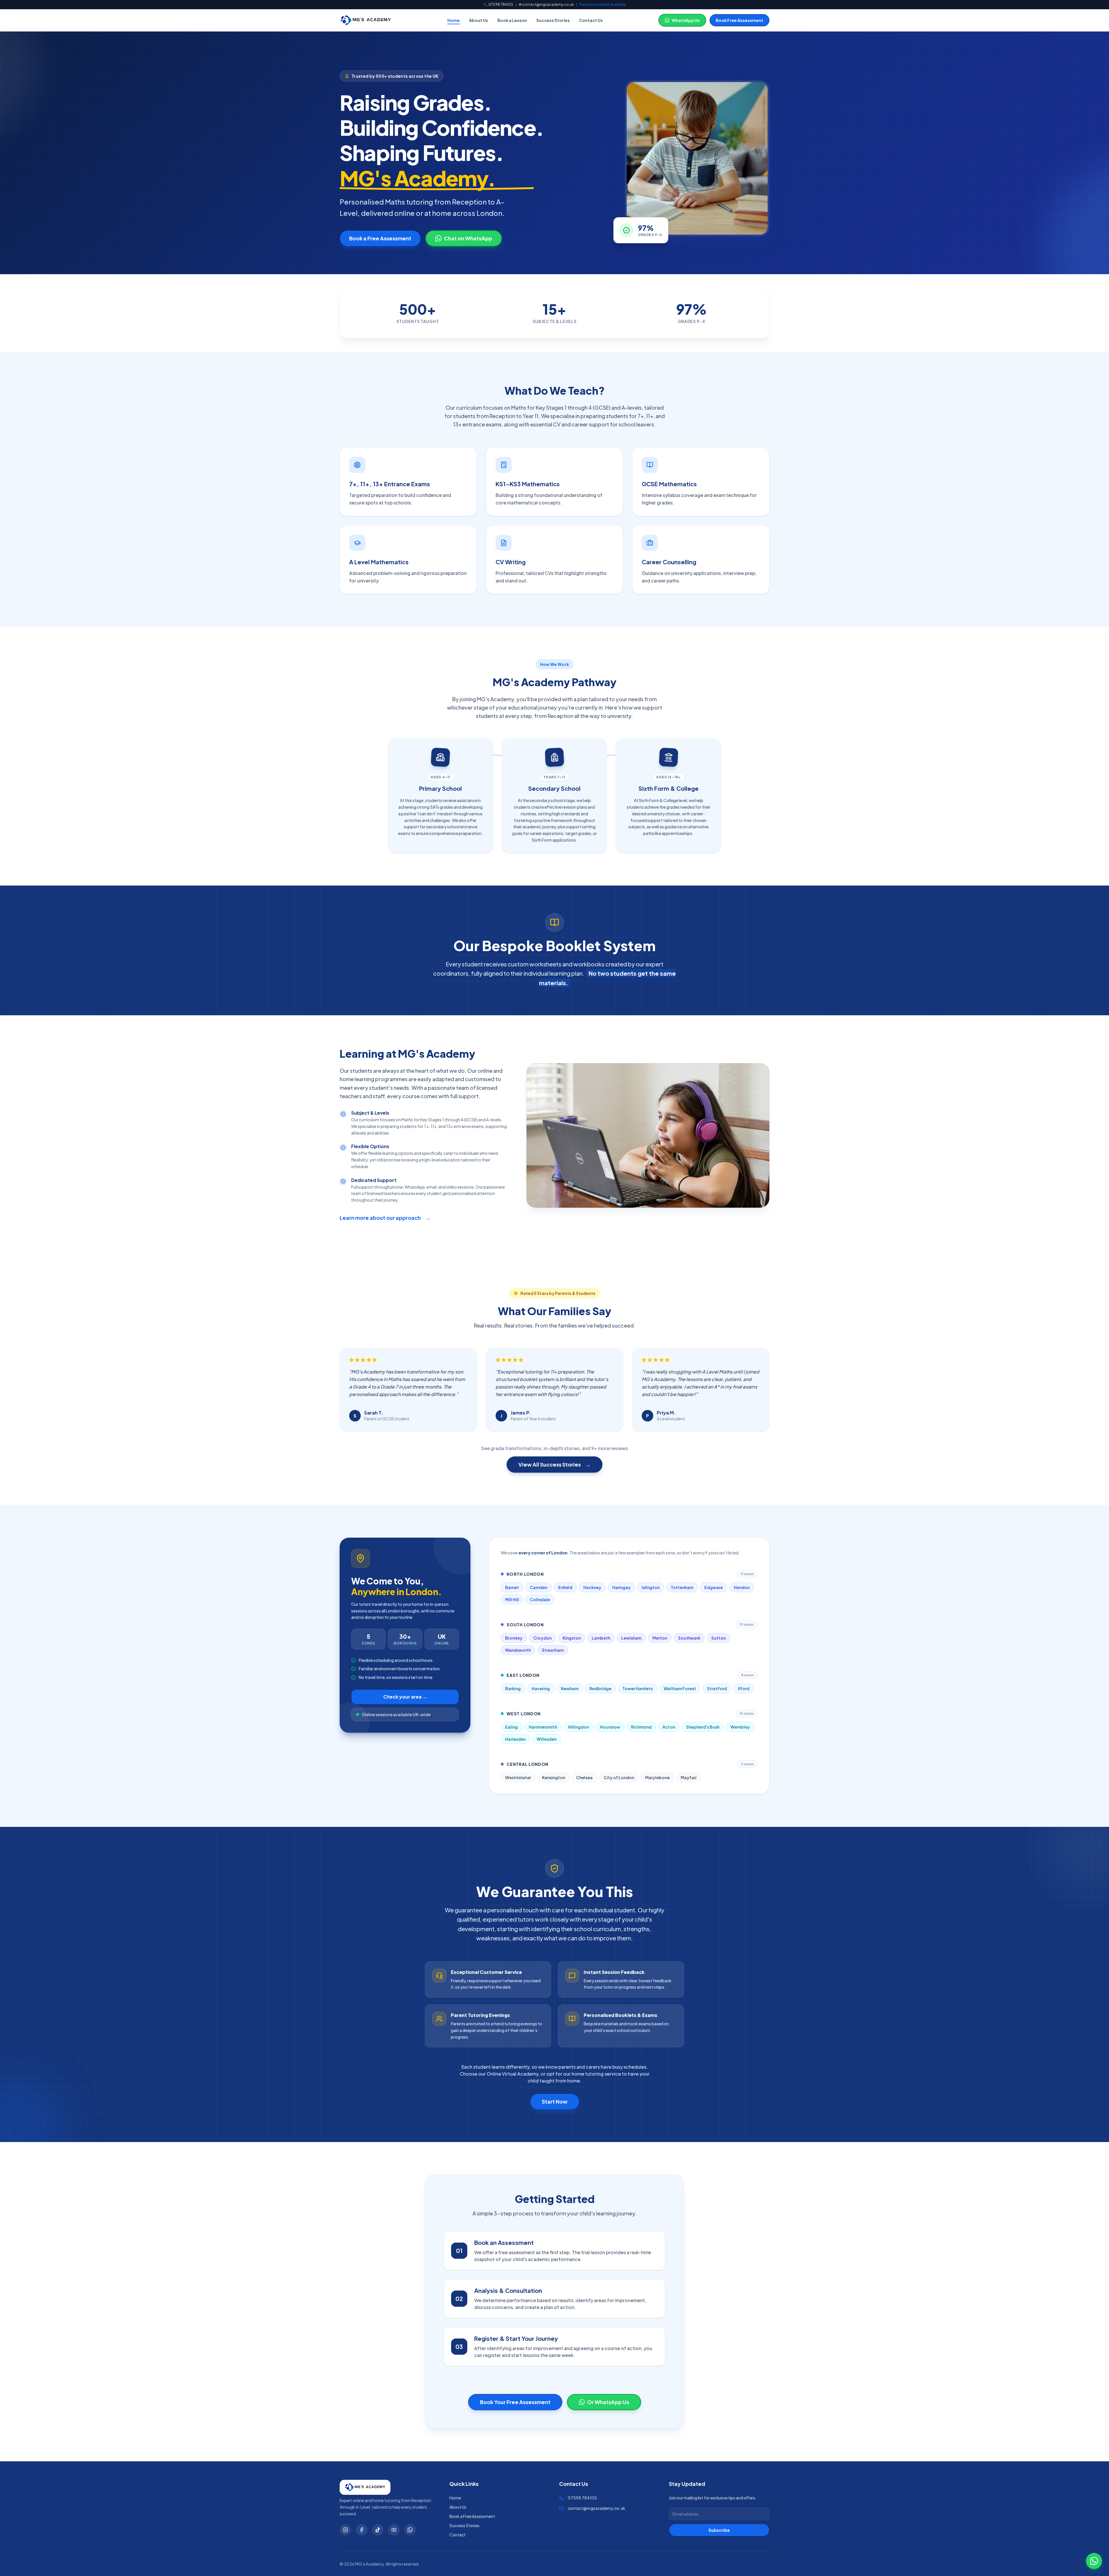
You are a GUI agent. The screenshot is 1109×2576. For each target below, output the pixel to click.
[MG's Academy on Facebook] (362, 2530)
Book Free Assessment (739, 20)
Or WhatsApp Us (608, 2402)
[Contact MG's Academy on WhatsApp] (410, 2530)
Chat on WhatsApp (468, 238)
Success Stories (553, 20)
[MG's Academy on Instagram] (345, 2530)
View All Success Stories (554, 1464)
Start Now (555, 2101)
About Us (479, 20)
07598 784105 (501, 4)
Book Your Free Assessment (515, 2402)
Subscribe (719, 2530)
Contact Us (591, 20)
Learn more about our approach (385, 1218)
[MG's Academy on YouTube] (394, 2530)
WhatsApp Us (686, 20)
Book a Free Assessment (380, 238)
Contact (457, 2535)
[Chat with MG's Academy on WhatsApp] (1094, 2561)
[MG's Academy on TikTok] (378, 2530)
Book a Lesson (512, 20)
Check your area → (405, 1697)
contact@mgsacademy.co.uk (548, 4)
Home (454, 20)
